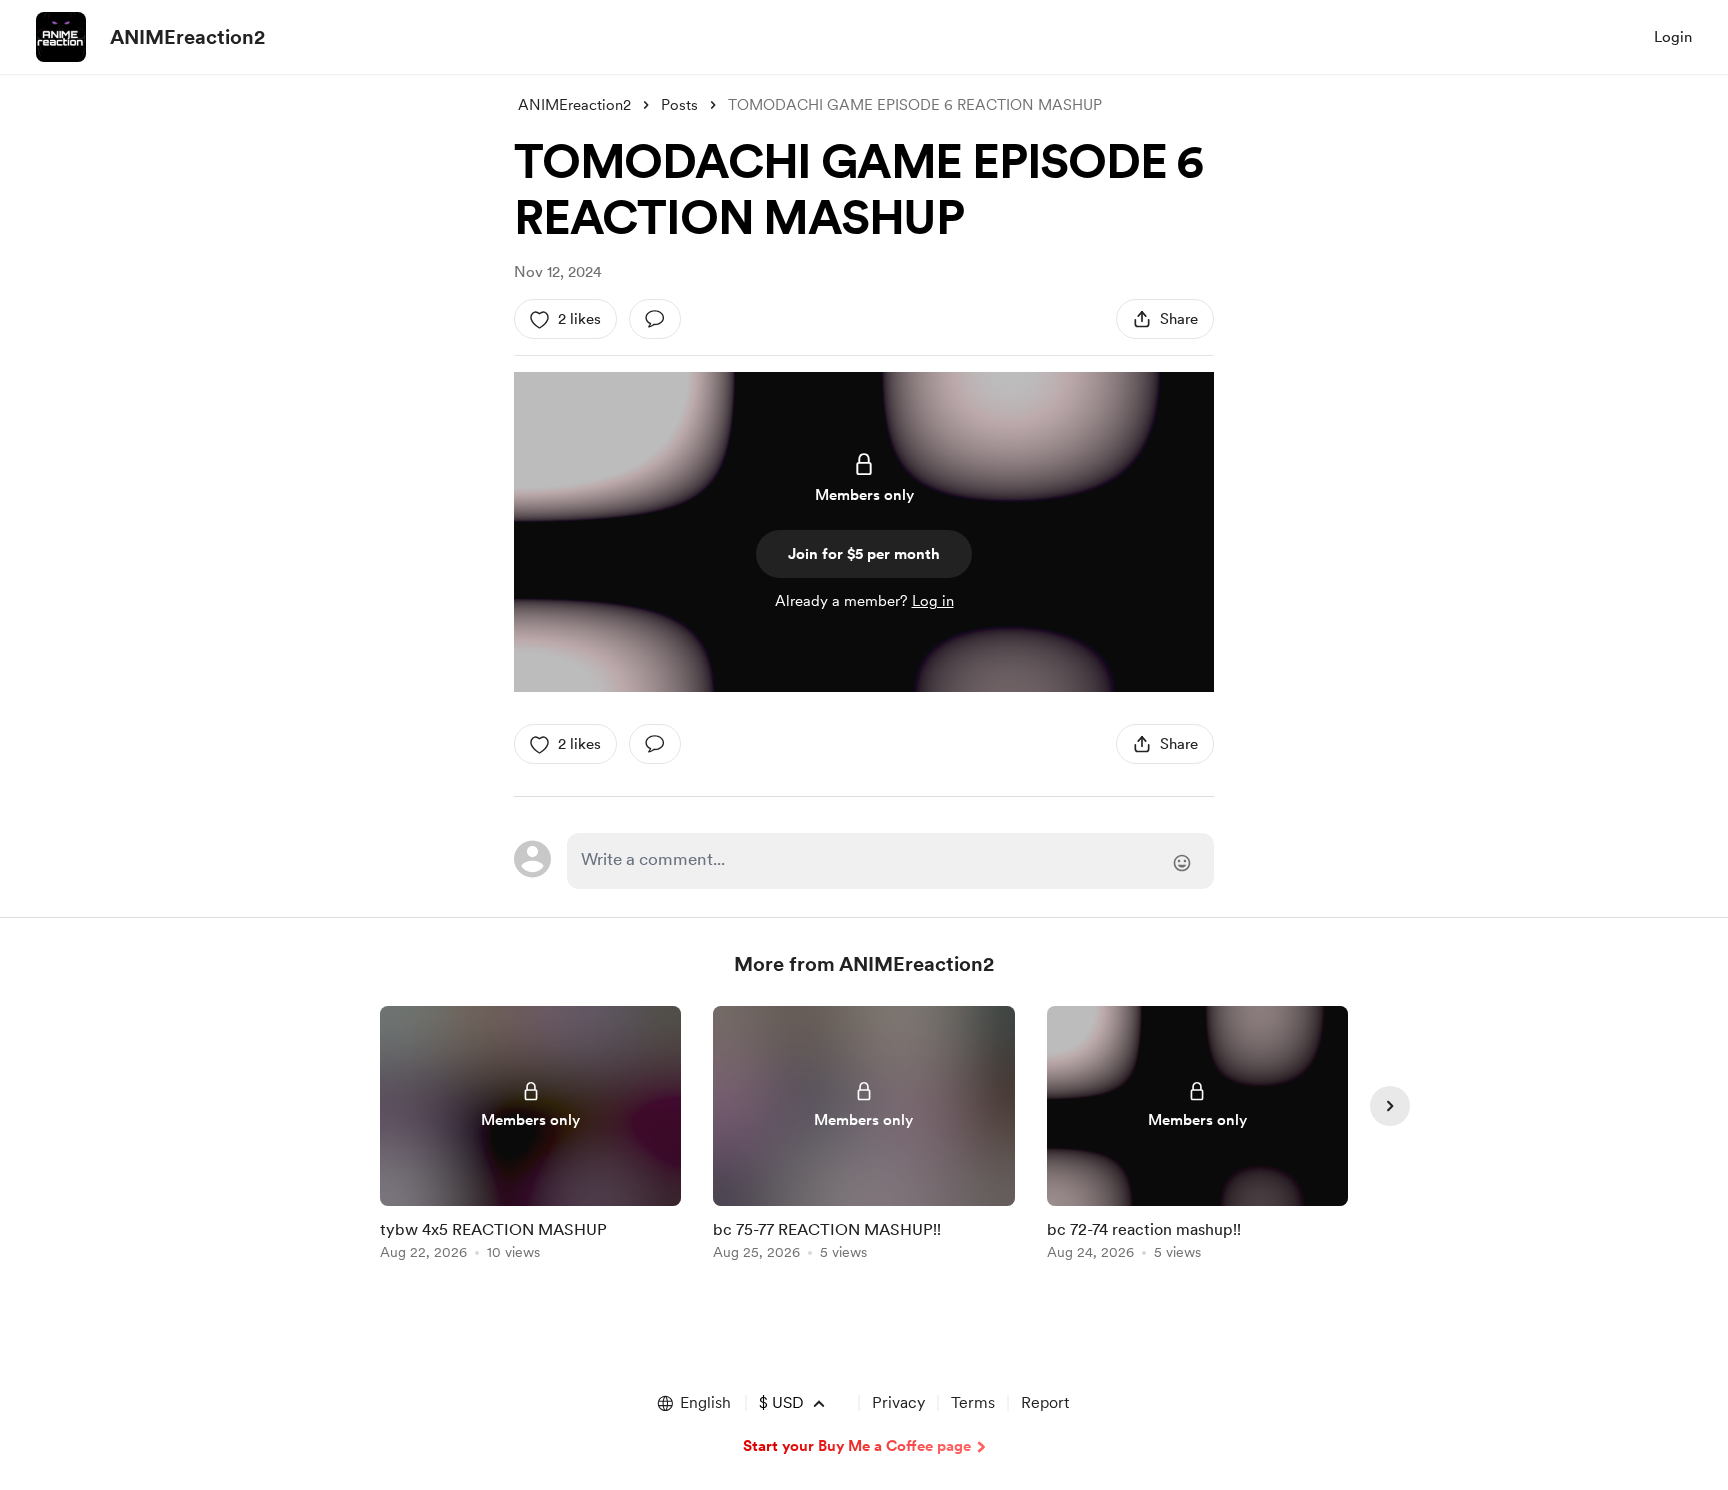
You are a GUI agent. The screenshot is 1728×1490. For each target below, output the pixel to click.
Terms (973, 1402)
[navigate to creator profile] (61, 37)
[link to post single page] (530, 1136)
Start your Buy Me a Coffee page (857, 1446)
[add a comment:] (655, 319)
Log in (933, 601)
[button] (693, 1403)
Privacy (898, 1402)
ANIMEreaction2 (187, 37)
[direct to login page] (890, 861)
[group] (530, 1136)
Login (1673, 37)
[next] (1390, 1106)
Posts (679, 105)
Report (1045, 1402)
